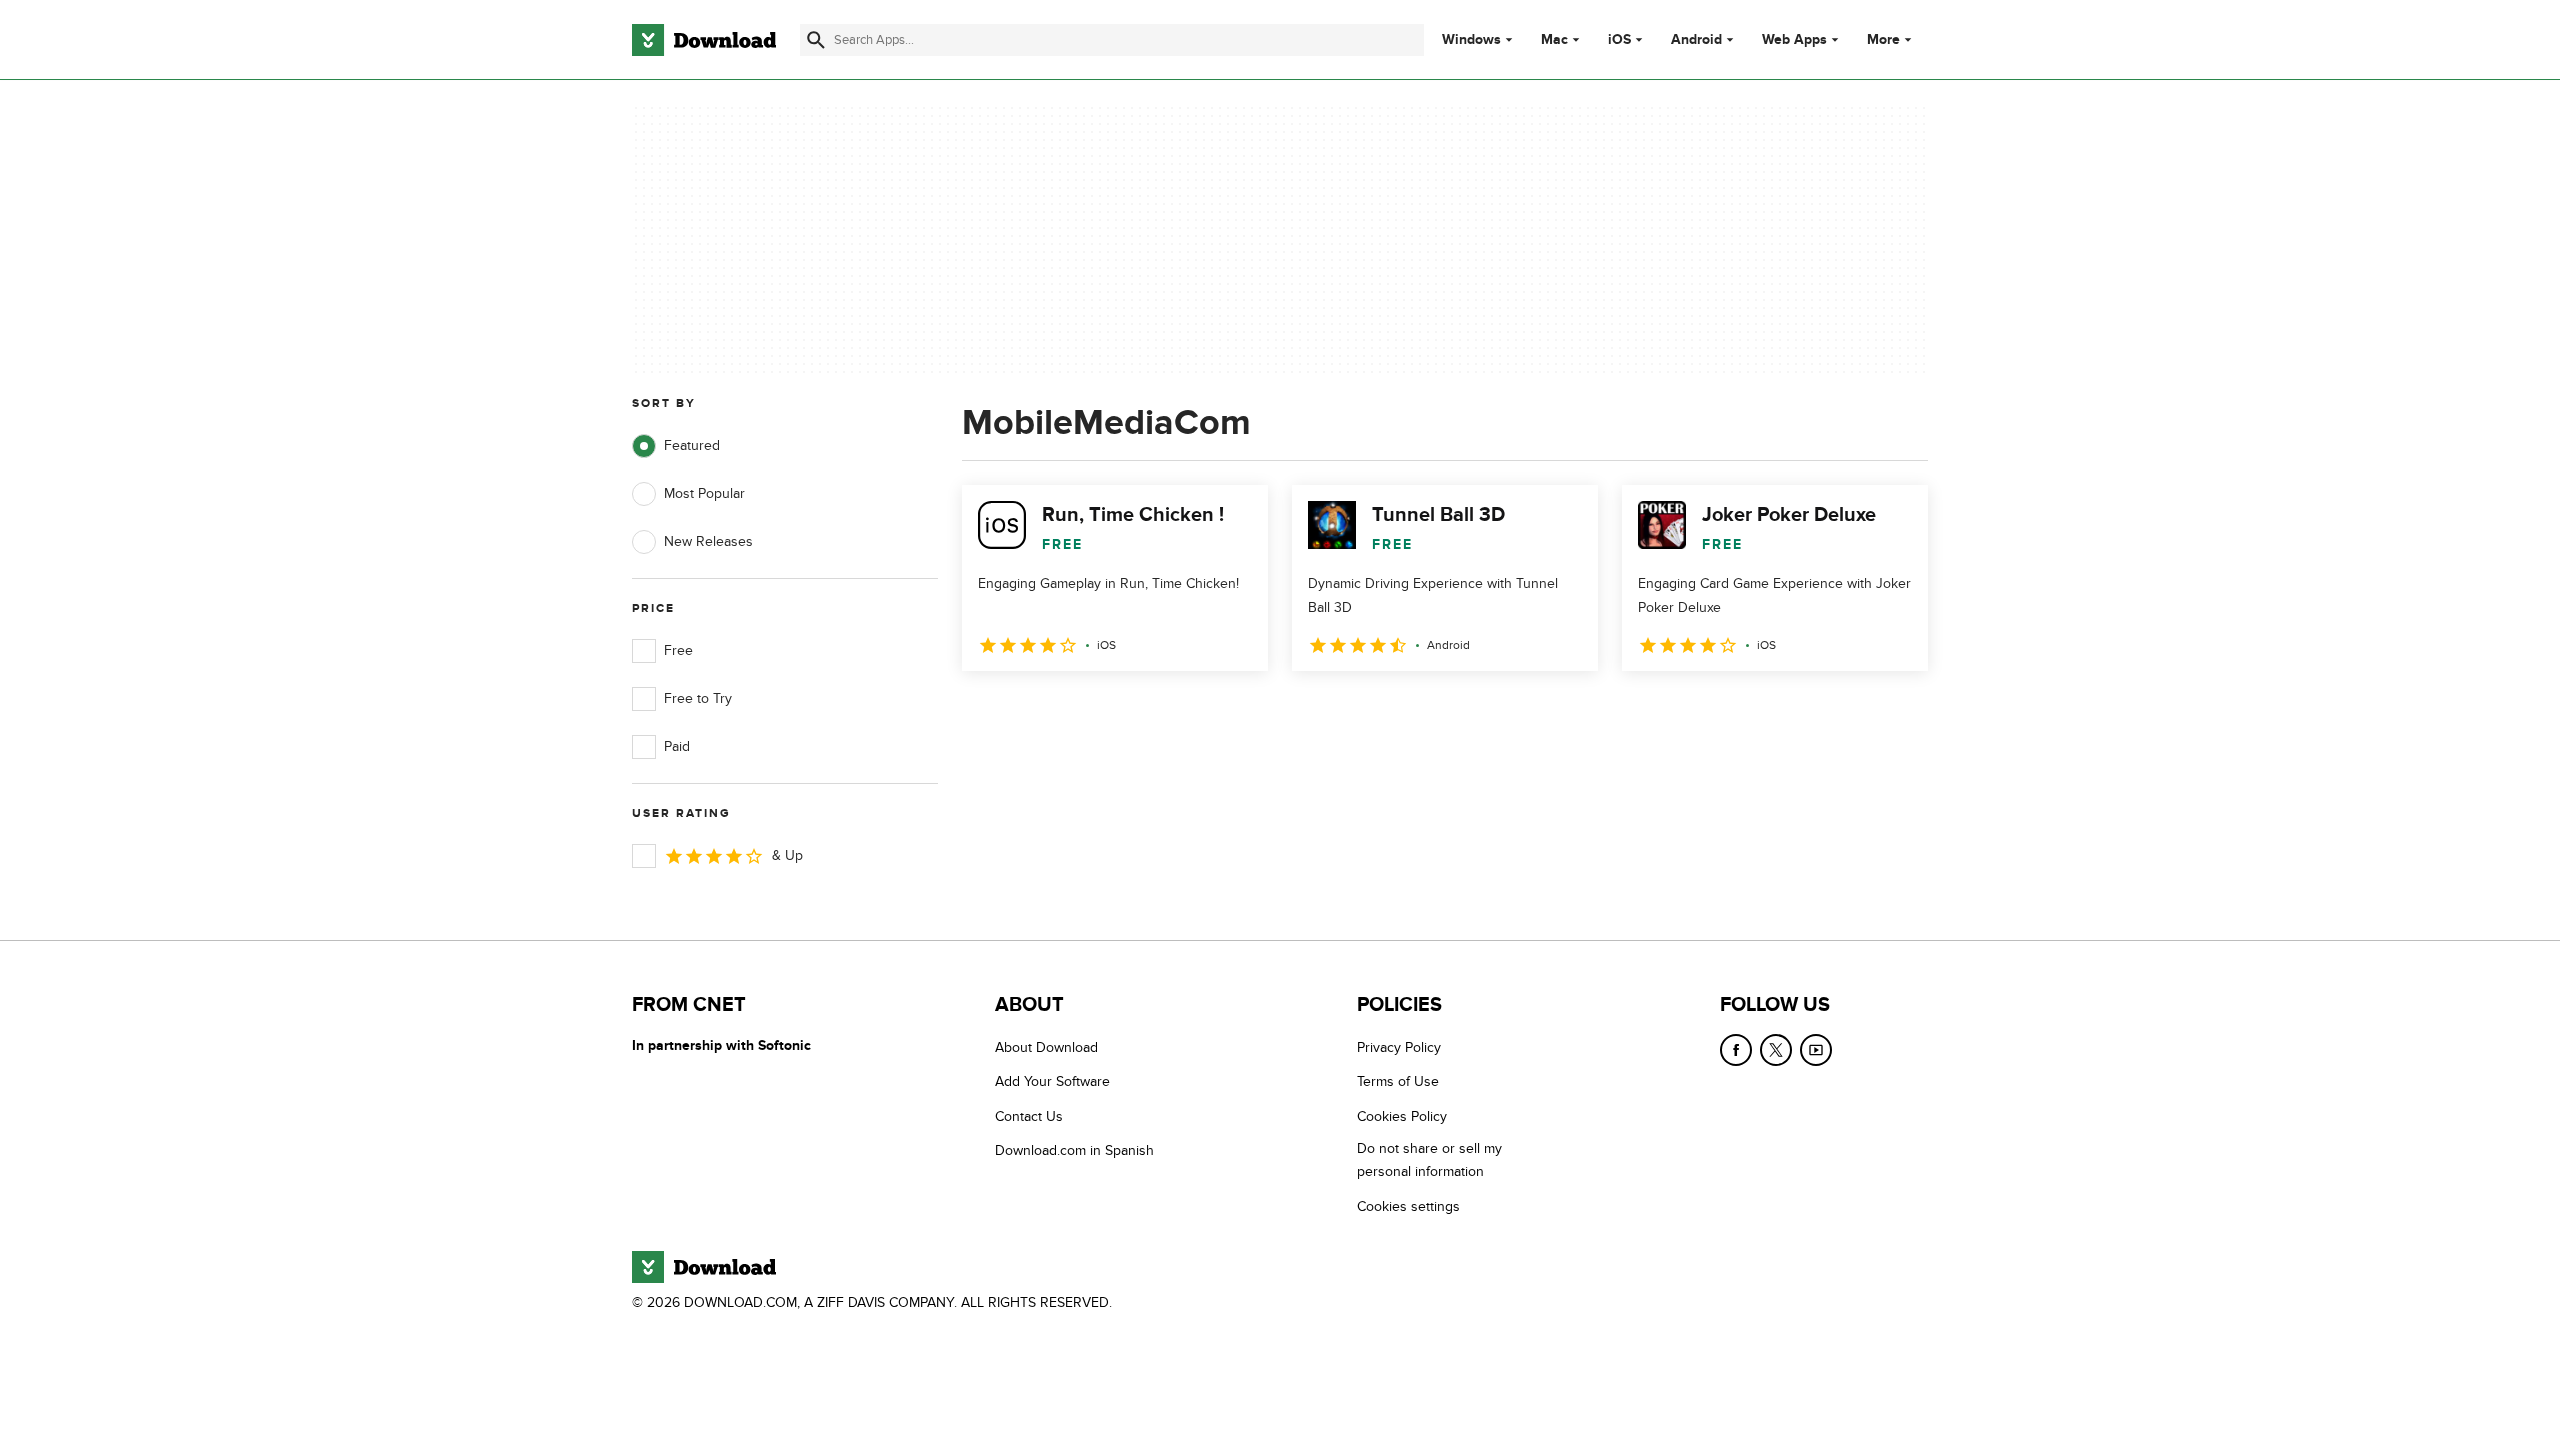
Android (1696, 40)
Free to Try (698, 698)
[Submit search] (816, 40)
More (1883, 39)
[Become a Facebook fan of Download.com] (1736, 1050)
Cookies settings (1408, 1206)
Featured (692, 445)
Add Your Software (1052, 1081)
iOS (1619, 40)
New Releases (708, 541)
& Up (787, 855)
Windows (1471, 40)
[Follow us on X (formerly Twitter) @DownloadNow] (1776, 1050)
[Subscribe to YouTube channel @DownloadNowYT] (1816, 1050)
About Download (1046, 1047)
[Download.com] (704, 40)
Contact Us (1029, 1116)
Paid (677, 746)
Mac (1554, 40)
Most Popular (704, 493)
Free (678, 650)
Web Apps (1794, 40)
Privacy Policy (1399, 1047)
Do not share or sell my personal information (1429, 1160)
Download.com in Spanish (1074, 1150)
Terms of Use (1398, 1081)
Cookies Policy (1402, 1116)
